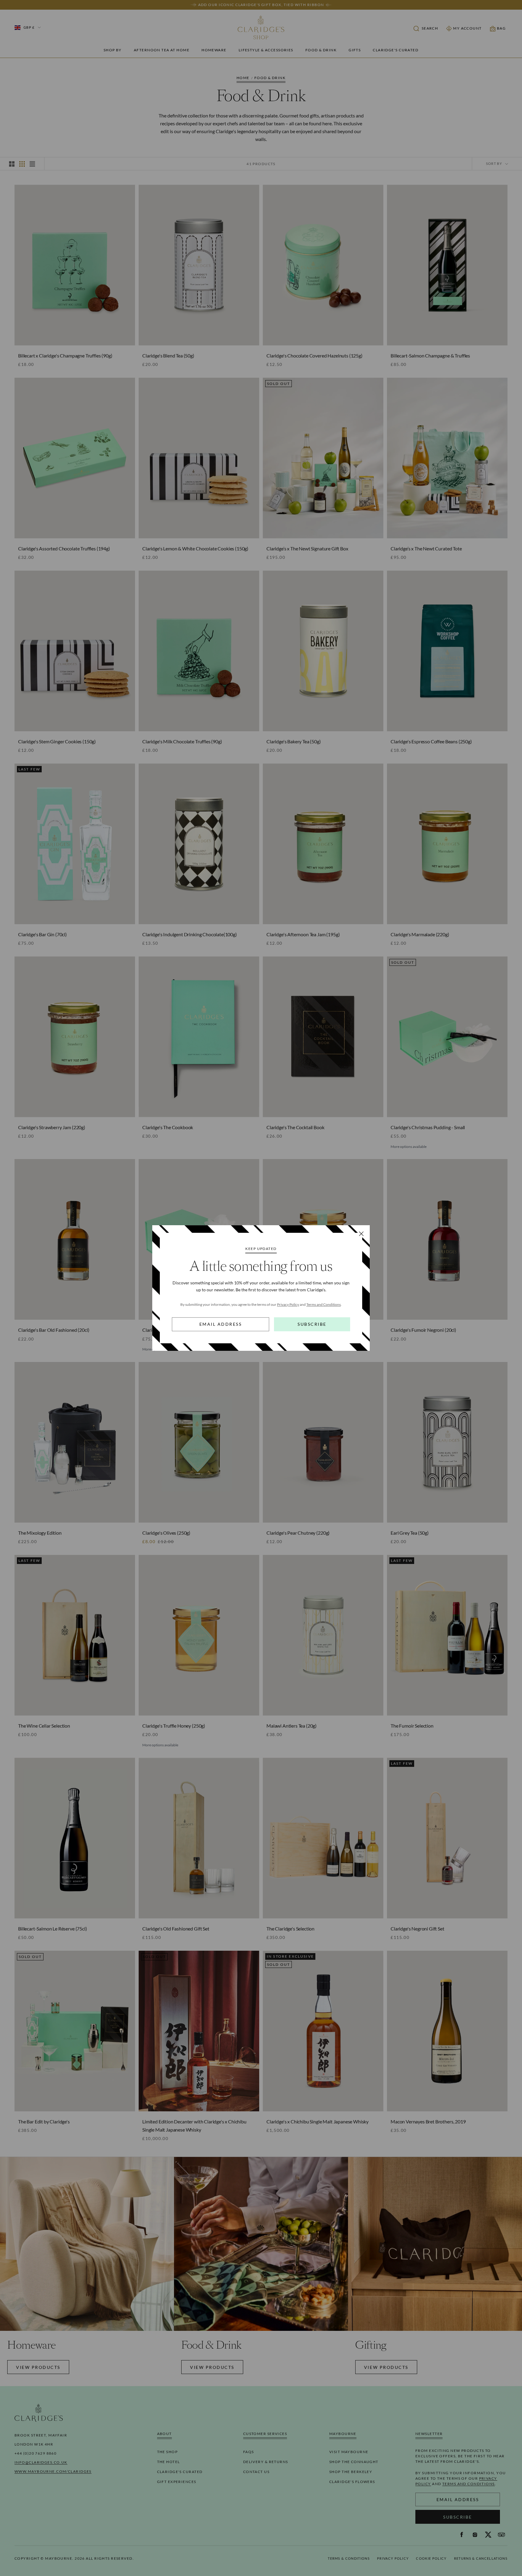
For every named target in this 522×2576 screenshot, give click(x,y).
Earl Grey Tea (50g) (410, 1533)
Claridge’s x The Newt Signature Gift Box (307, 548)
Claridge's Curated (396, 50)
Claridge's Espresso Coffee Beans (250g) (431, 741)
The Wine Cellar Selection (44, 1726)
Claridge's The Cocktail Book (295, 1127)
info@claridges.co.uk (41, 2462)
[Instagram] (475, 2535)
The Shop (168, 2452)
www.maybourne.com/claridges (53, 2471)
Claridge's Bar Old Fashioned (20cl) (54, 1330)
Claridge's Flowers (352, 2482)
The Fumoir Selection (412, 1726)
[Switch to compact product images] (32, 164)
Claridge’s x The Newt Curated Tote (426, 548)
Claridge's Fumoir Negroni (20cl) (423, 1330)
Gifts (355, 50)
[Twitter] (488, 2535)
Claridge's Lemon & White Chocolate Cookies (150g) (195, 548)
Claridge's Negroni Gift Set (417, 1929)
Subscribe (312, 1324)
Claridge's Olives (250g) (166, 1533)
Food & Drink (321, 50)
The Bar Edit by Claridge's (44, 2121)
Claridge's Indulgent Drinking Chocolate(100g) (190, 934)
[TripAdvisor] (501, 2535)
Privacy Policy (288, 1304)
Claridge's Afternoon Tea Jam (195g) (303, 934)
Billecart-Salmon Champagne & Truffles (430, 356)
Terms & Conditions (349, 2558)
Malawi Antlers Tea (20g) (292, 1726)
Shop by (113, 50)
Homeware (214, 50)
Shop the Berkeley (351, 2472)
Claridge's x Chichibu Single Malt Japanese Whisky (317, 2121)
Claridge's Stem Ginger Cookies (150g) (57, 741)
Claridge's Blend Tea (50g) (168, 356)
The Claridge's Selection (290, 1929)
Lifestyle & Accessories (266, 50)
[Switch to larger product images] (12, 164)
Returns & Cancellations (481, 2558)
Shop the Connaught (354, 2462)
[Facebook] (462, 2535)
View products (38, 2367)
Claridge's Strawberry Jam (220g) (52, 1127)
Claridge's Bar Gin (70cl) (42, 934)
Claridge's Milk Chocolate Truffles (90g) (182, 741)
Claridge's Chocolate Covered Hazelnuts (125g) (314, 356)
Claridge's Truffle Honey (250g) (174, 1726)
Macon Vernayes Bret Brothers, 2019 (428, 2121)
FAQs (249, 2452)
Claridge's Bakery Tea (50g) (294, 741)
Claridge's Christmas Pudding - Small (428, 1127)
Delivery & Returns (266, 2462)
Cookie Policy (431, 2558)
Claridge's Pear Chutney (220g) (298, 1533)
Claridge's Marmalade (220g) (420, 934)
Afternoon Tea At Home (162, 50)
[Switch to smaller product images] (22, 164)
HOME (243, 78)
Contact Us (256, 2472)
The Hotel (169, 2462)
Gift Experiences (177, 2482)
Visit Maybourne (349, 2452)
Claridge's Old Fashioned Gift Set (176, 1929)
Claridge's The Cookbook (168, 1127)
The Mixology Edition (40, 1533)
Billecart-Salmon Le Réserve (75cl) (53, 1929)
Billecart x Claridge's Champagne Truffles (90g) (65, 356)
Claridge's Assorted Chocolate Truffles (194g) (64, 548)
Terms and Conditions (324, 1304)
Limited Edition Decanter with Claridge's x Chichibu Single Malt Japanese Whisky (194, 2126)
